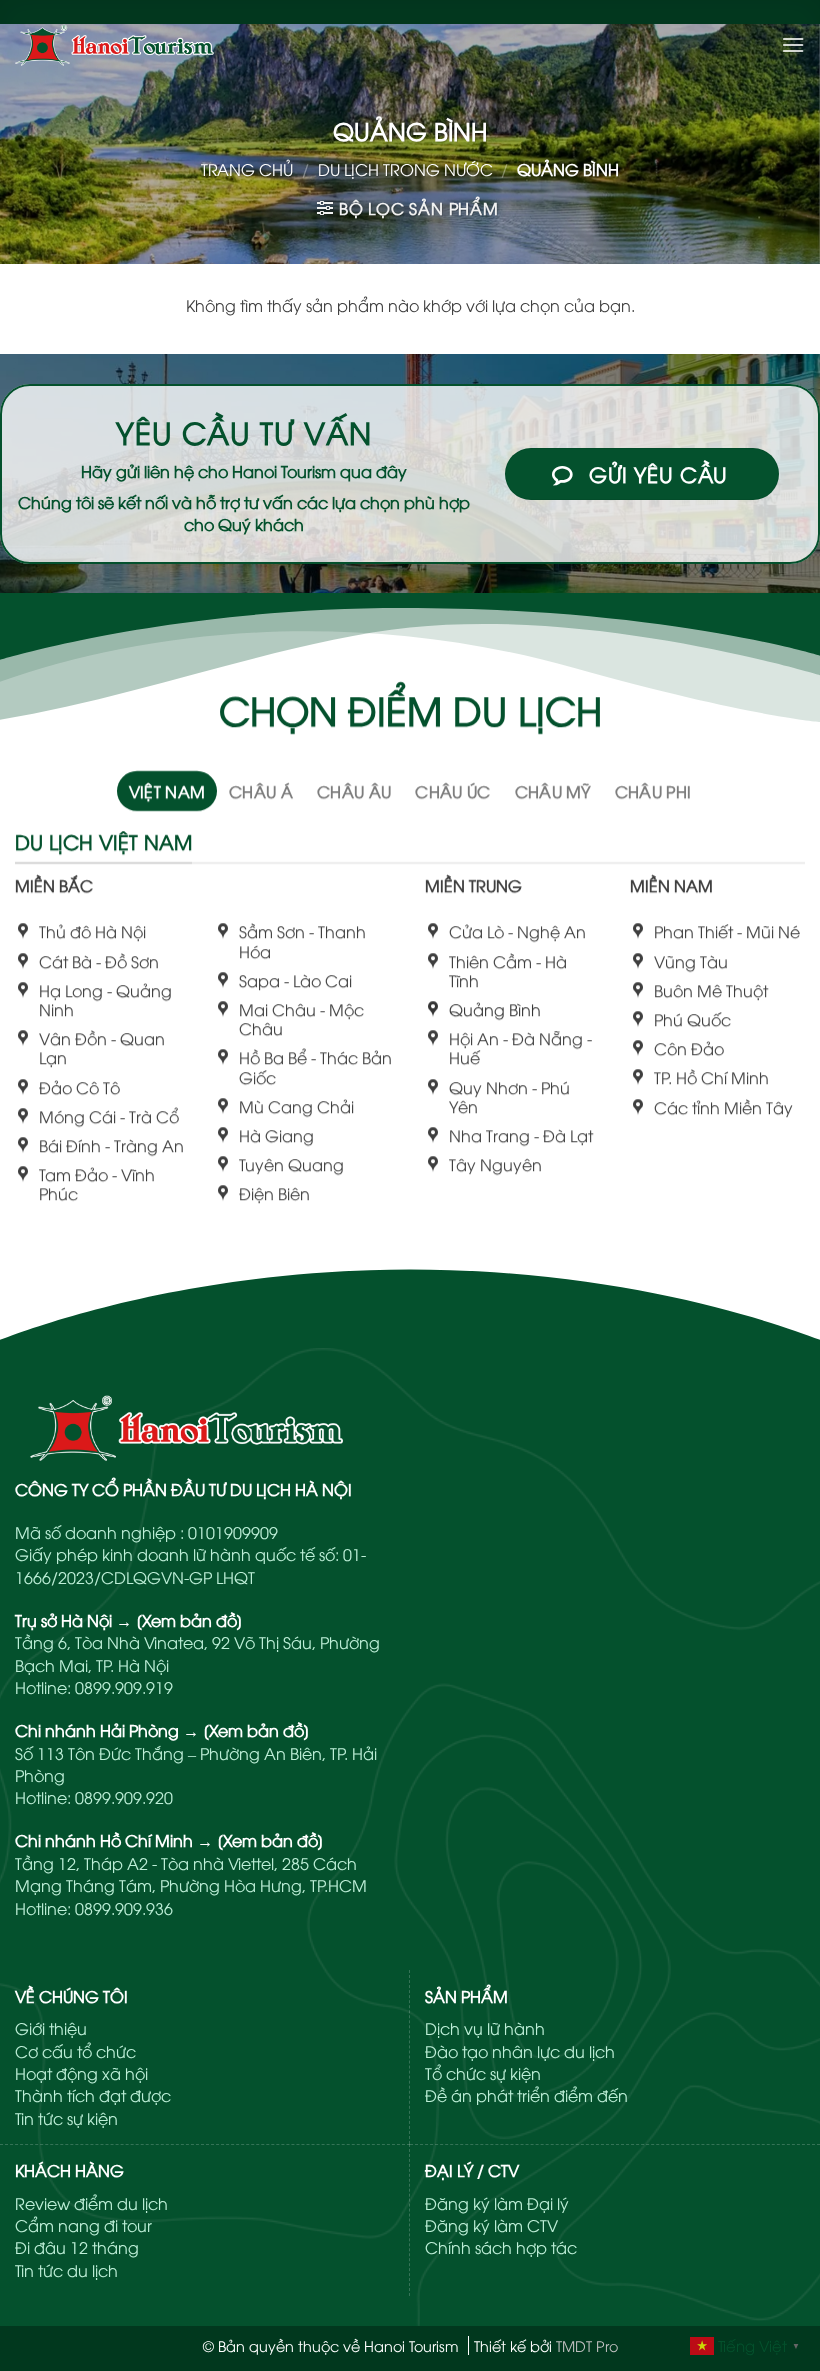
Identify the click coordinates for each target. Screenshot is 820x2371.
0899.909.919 (124, 1687)
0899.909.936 (124, 1908)
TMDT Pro (587, 2345)
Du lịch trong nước (405, 169)
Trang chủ (247, 169)
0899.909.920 (124, 1797)
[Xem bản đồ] (189, 1620)
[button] (793, 44)
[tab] (167, 790)
